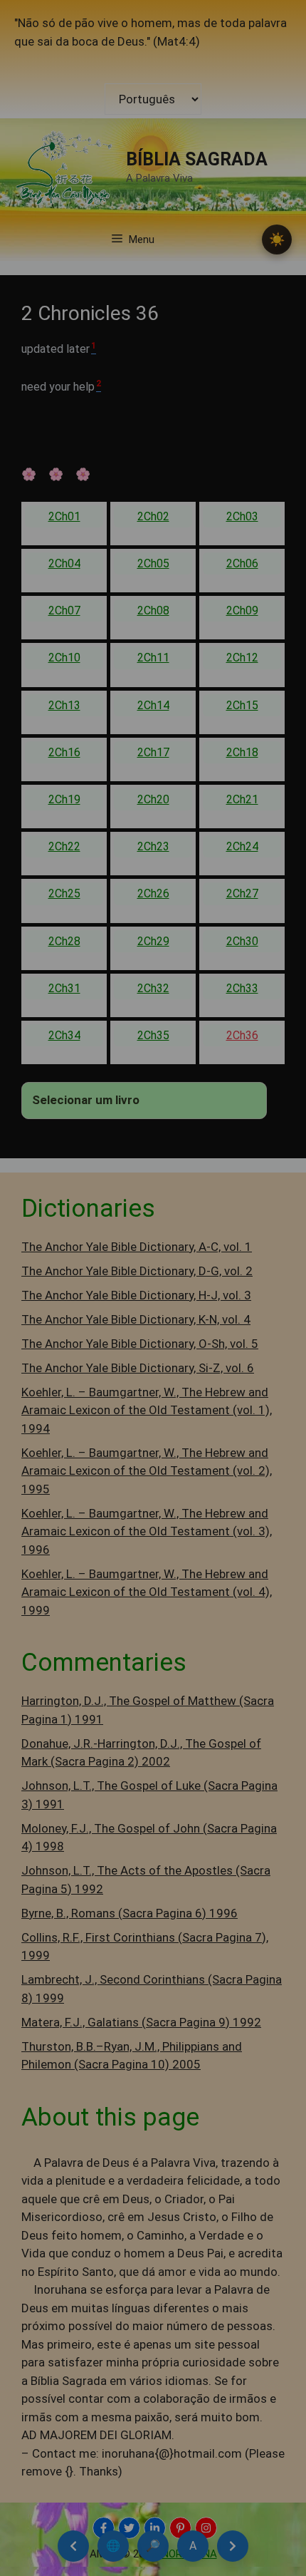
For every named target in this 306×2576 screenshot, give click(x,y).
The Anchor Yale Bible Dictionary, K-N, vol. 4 (136, 1319)
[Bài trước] (73, 2546)
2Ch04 (64, 563)
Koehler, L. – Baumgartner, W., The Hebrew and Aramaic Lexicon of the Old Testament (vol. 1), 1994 (147, 1410)
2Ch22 (64, 846)
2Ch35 (153, 1035)
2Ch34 (64, 1035)
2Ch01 (64, 516)
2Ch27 (242, 893)
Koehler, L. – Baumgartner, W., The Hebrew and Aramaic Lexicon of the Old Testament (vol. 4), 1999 (147, 1592)
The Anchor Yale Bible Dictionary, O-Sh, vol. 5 (140, 1344)
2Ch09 (242, 610)
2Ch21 (242, 799)
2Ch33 (242, 988)
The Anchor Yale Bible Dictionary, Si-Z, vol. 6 (138, 1368)
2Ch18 (242, 752)
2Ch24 (242, 846)
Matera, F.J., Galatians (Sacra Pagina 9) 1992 (141, 2022)
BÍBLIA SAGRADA (197, 159)
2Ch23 (153, 846)
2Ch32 (153, 988)
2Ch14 (153, 705)
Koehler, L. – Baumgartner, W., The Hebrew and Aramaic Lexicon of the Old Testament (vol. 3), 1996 (147, 1531)
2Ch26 (153, 893)
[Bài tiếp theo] (233, 2546)
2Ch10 (64, 658)
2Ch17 (153, 752)
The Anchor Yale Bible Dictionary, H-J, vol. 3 (136, 1295)
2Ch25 (64, 893)
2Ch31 (64, 988)
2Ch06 (242, 563)
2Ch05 (153, 563)
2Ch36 (242, 1035)
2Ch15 (242, 705)
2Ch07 (64, 610)
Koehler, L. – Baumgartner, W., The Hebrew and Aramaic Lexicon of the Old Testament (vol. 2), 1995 (147, 1471)
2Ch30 (242, 941)
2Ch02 (153, 516)
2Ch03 (242, 516)
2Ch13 (64, 705)
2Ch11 (153, 658)
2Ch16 (64, 752)
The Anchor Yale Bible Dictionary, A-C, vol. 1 (137, 1247)
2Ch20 (153, 799)
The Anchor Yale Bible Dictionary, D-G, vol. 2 (137, 1271)
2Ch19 (64, 799)
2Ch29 (153, 941)
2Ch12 (242, 658)
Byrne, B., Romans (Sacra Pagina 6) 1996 (130, 1913)
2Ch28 (64, 941)
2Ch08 (153, 610)
